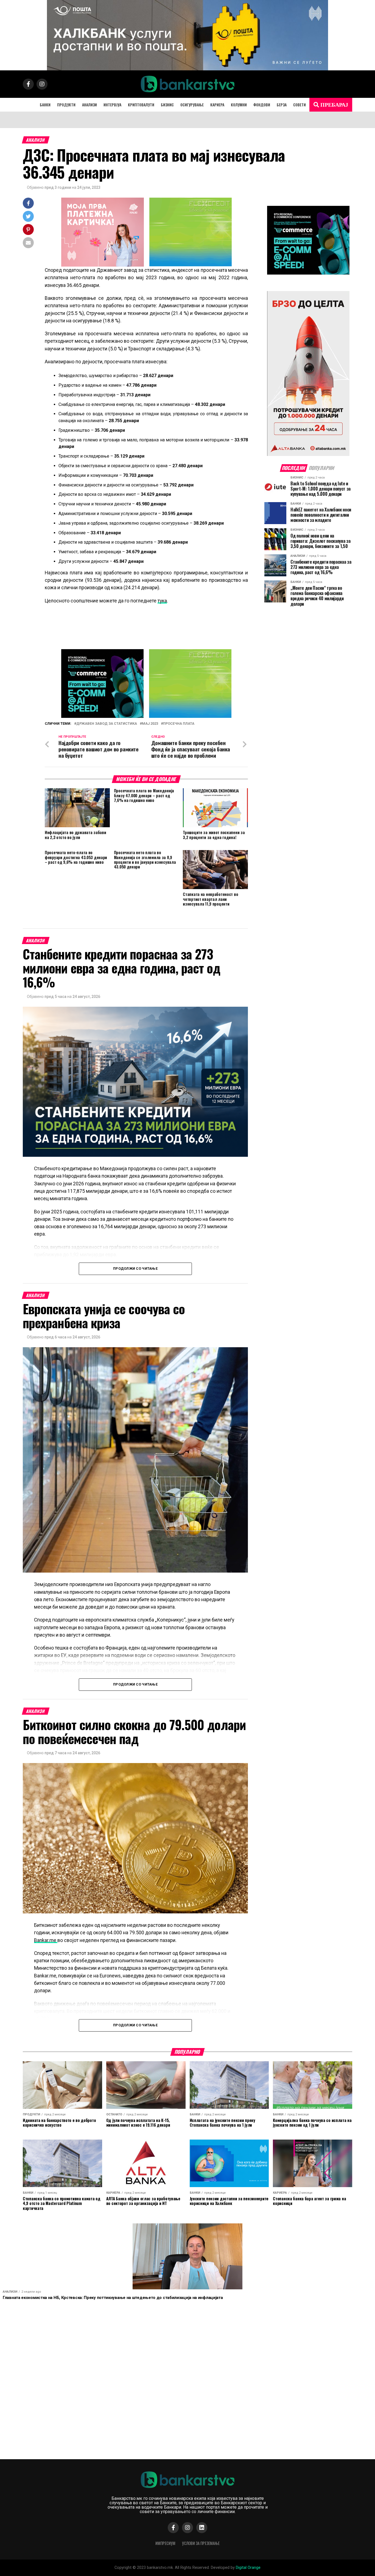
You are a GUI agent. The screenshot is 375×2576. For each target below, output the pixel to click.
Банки (45, 105)
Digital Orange (248, 2568)
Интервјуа (112, 105)
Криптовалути (141, 105)
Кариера (217, 105)
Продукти (66, 105)
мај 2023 (150, 724)
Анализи (89, 105)
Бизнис (167, 105)
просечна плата (179, 724)
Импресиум (165, 2543)
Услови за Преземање (201, 2543)
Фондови (262, 105)
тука (162, 601)
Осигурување (192, 105)
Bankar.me (46, 1940)
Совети (300, 105)
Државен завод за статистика (107, 724)
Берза (282, 105)
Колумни (239, 105)
